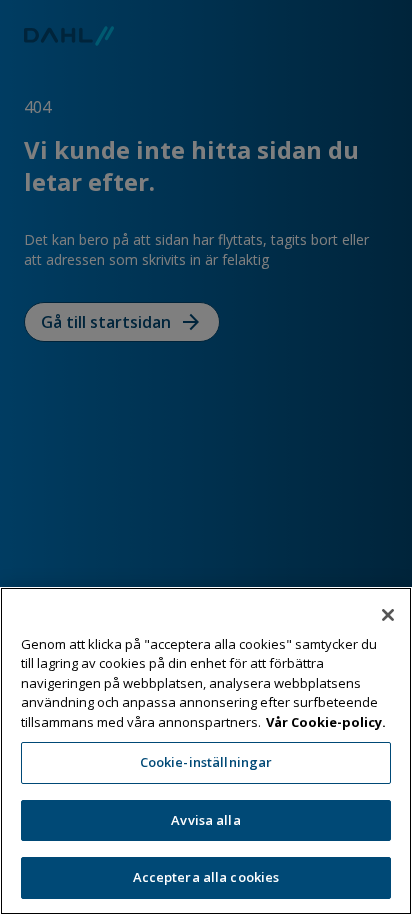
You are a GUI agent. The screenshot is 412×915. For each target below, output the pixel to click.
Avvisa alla (205, 820)
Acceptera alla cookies (206, 877)
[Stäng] (388, 615)
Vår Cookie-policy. (326, 722)
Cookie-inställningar (206, 762)
